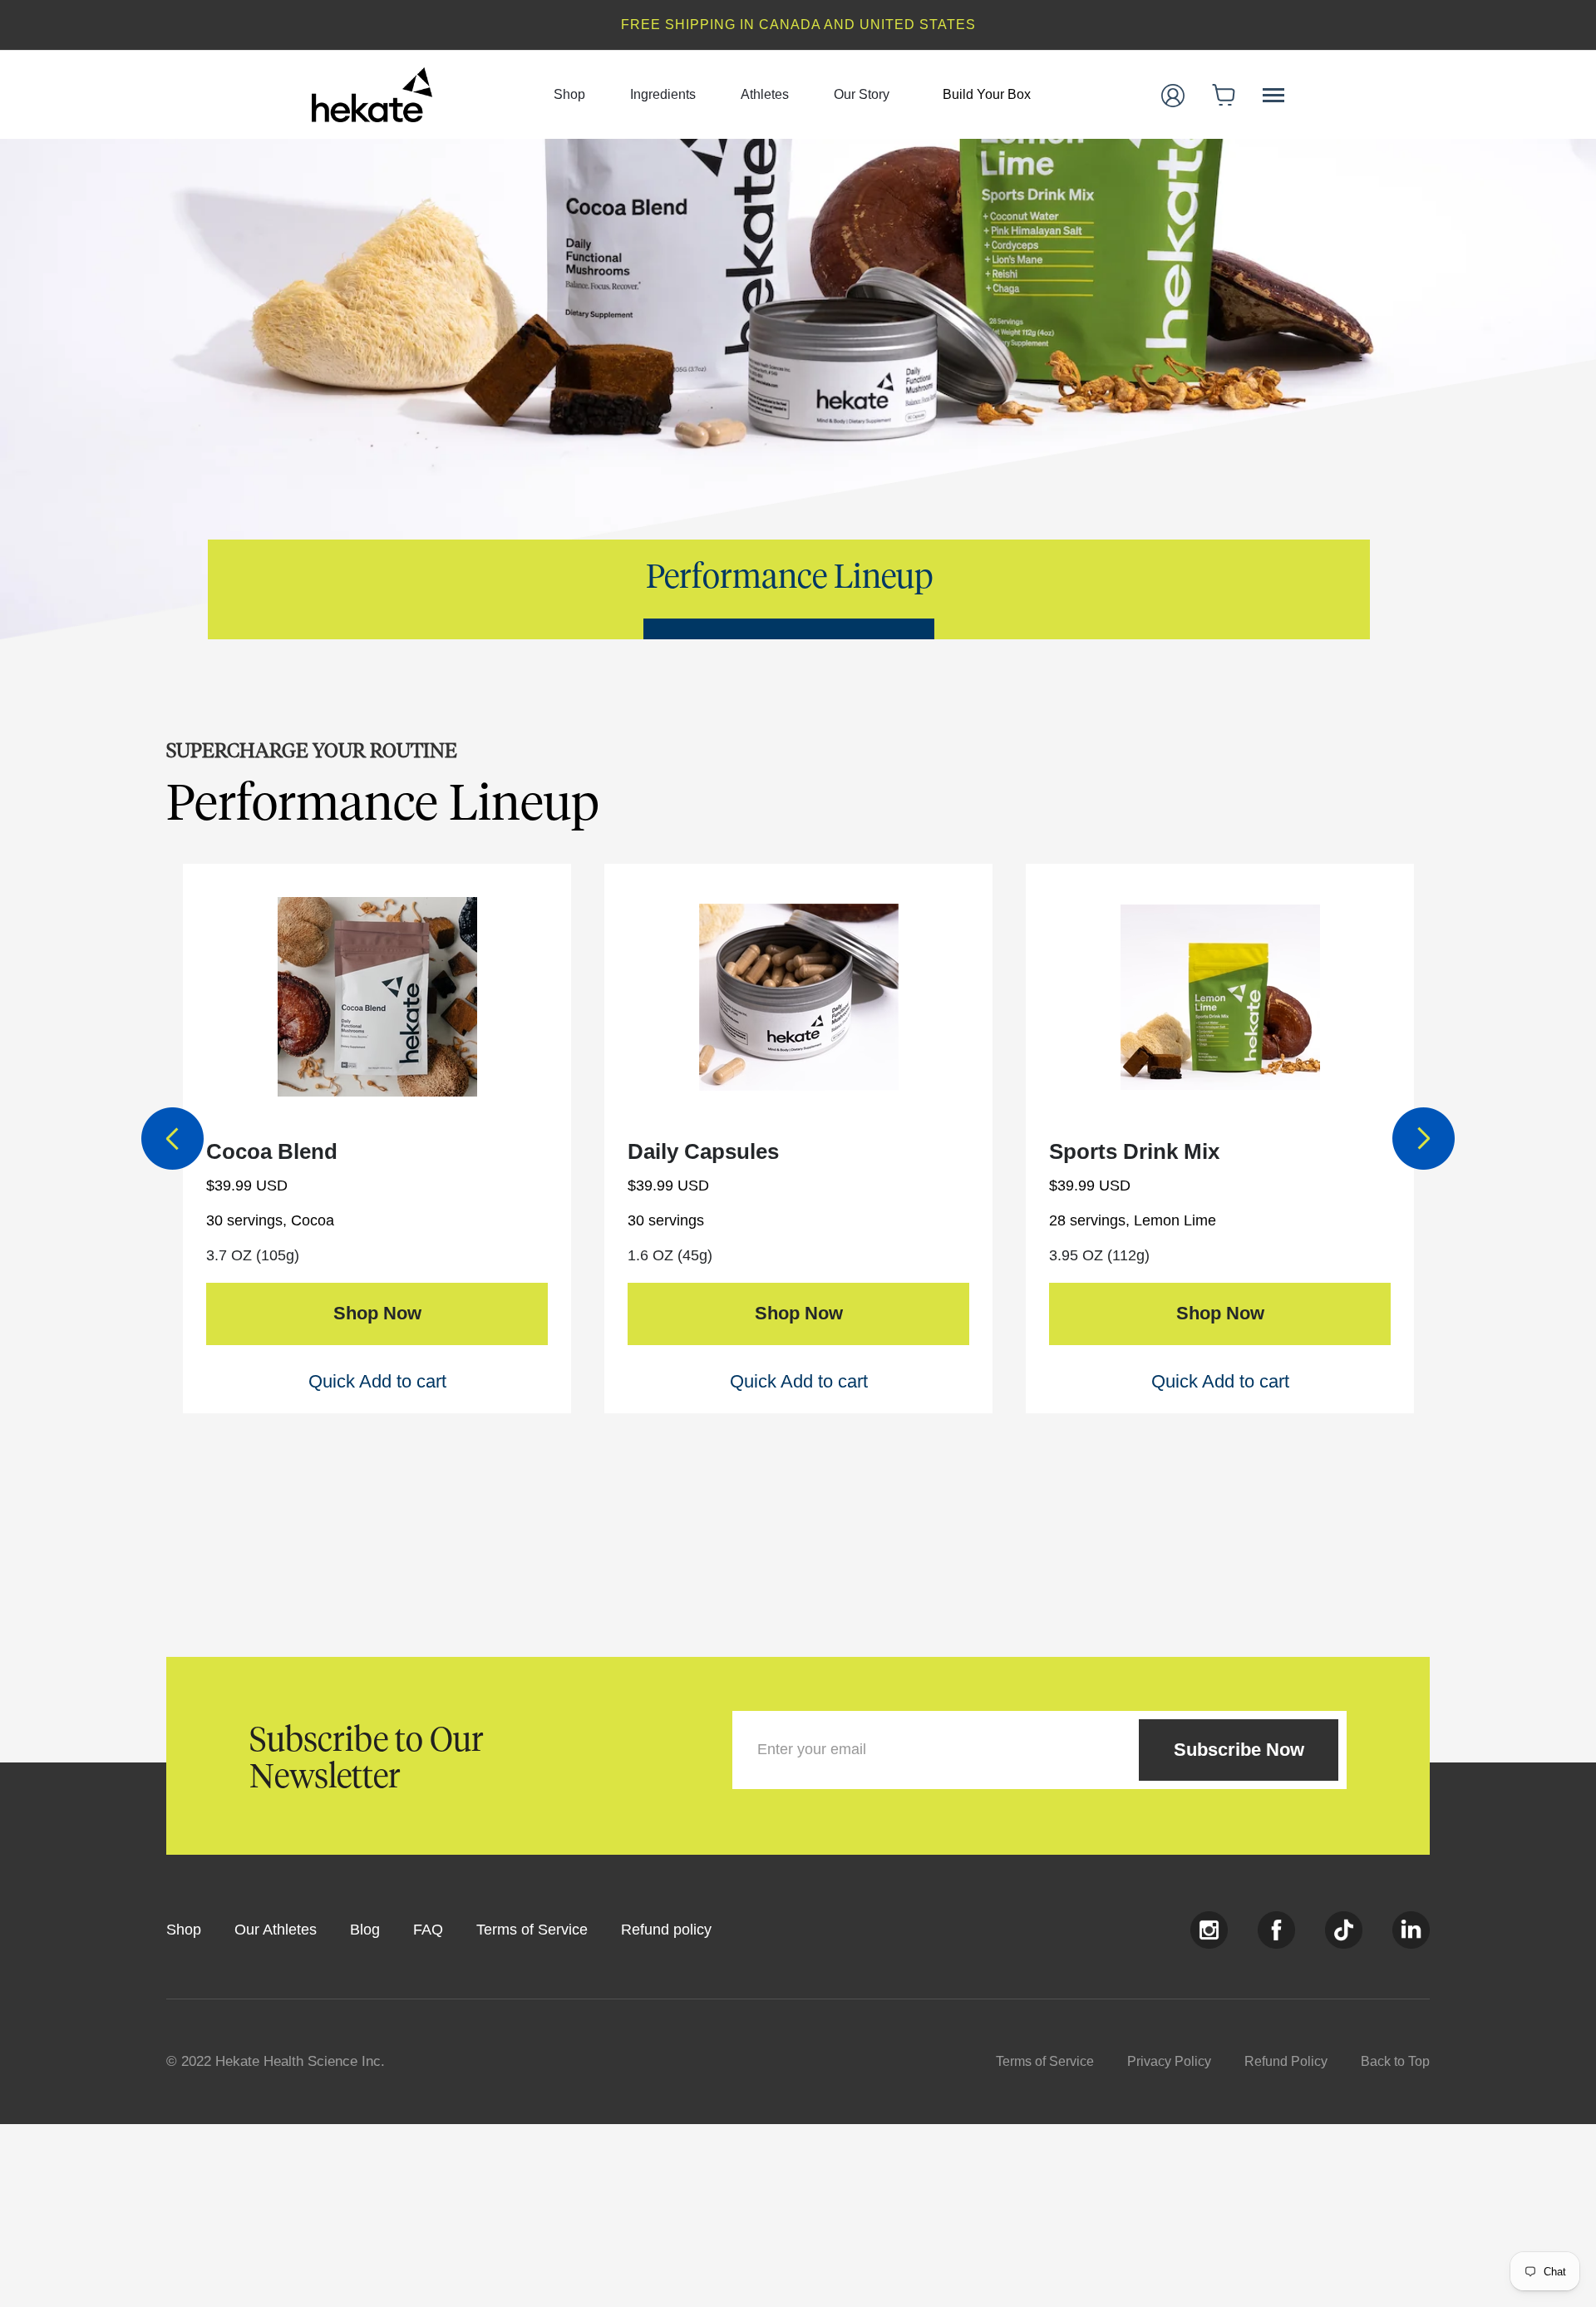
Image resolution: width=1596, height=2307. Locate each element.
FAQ (428, 1930)
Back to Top (1395, 2061)
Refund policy (666, 1930)
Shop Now (377, 1313)
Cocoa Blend (272, 1151)
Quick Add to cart (377, 1381)
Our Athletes (276, 1930)
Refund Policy (1286, 2061)
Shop (569, 94)
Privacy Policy (1169, 2061)
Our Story (862, 94)
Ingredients (663, 94)
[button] (1224, 95)
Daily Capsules (703, 1151)
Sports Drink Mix (1134, 1151)
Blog (365, 1930)
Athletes (765, 94)
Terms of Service (532, 1930)
